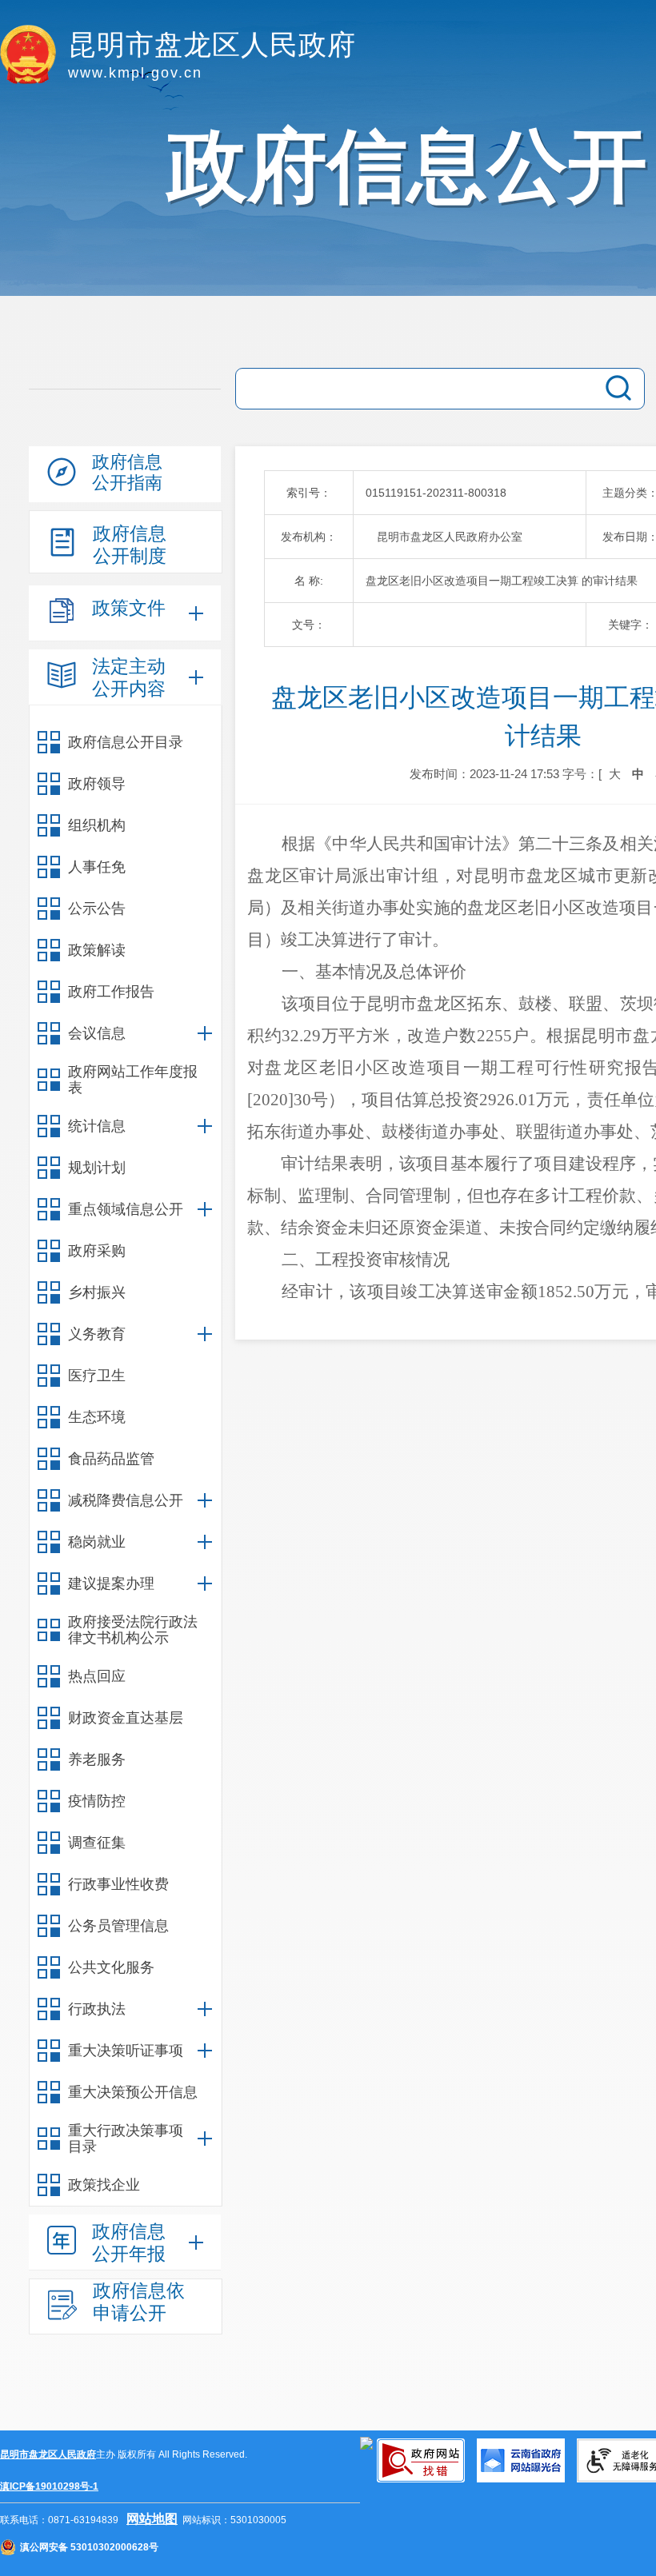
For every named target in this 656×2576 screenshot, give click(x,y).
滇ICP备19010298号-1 (49, 2486)
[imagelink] (366, 2443)
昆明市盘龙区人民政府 (48, 2454)
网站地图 (152, 2519)
